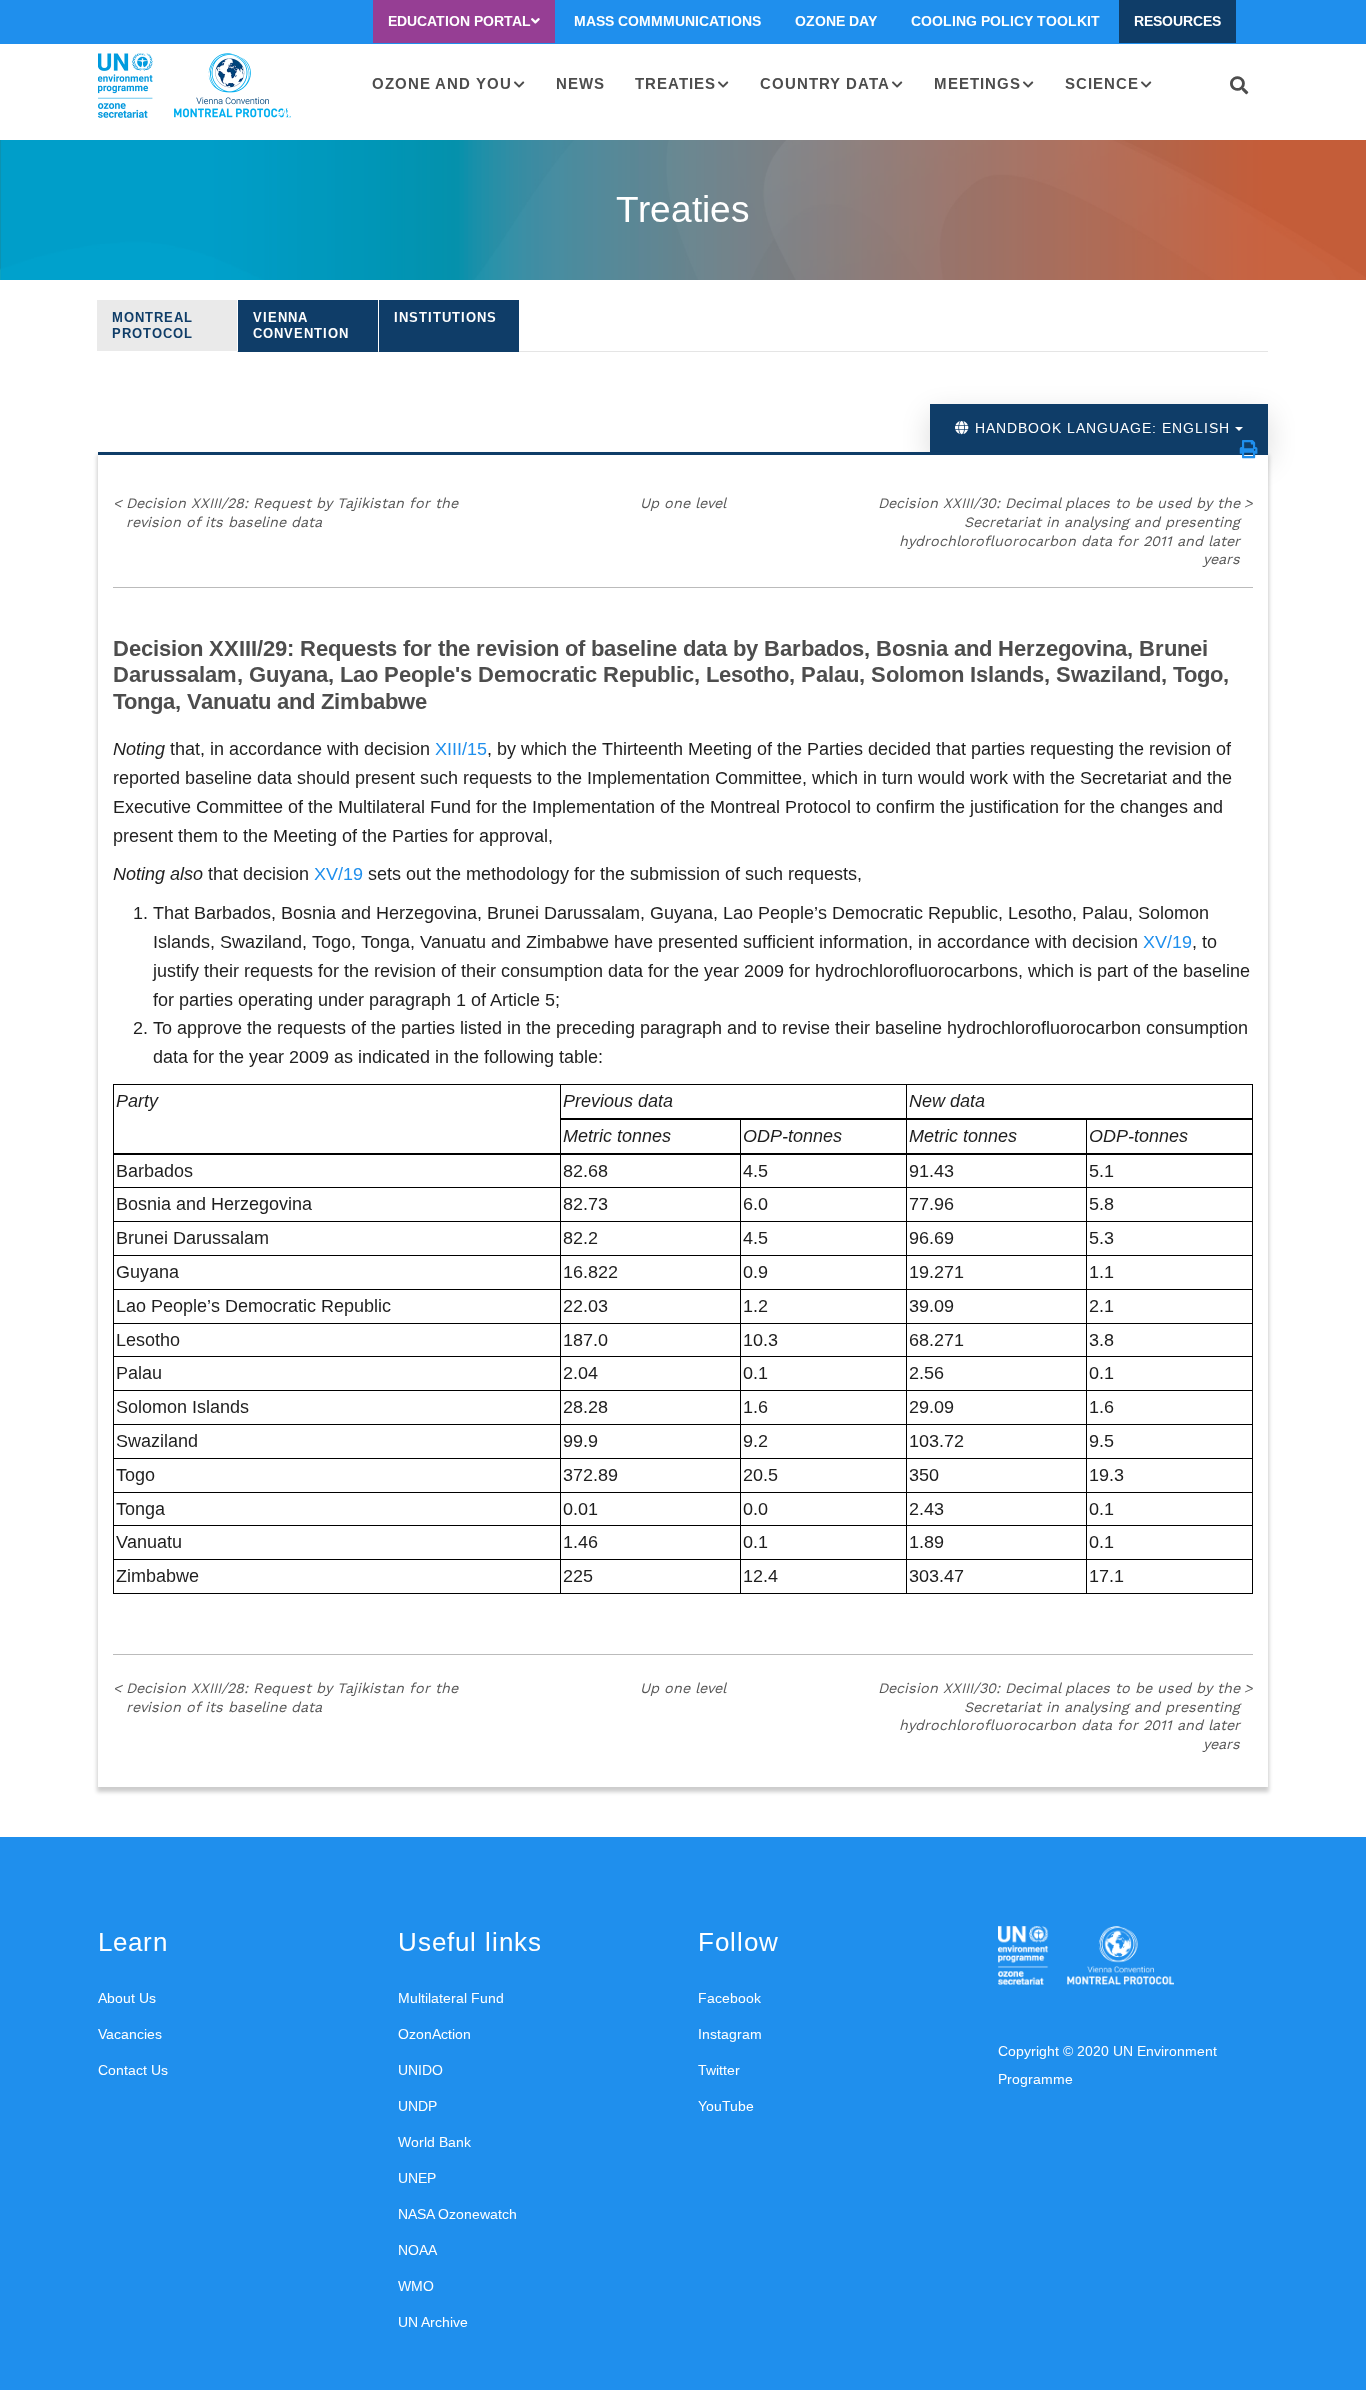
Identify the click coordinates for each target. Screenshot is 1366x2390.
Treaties (675, 83)
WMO (416, 2286)
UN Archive (433, 2322)
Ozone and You (442, 83)
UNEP (417, 2178)
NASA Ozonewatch (457, 2214)
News (580, 83)
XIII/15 (461, 749)
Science (1102, 83)
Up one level (683, 503)
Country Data (825, 83)
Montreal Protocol (152, 325)
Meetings (977, 83)
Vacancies (130, 2034)
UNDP (417, 2106)
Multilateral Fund (451, 1998)
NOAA (417, 2250)
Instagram (730, 2034)
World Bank (434, 2142)
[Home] (194, 86)
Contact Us (133, 2070)
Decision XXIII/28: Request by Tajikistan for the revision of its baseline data (285, 512)
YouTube (726, 2106)
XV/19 (338, 874)
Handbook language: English (1102, 428)
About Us (127, 1998)
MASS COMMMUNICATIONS (667, 21)
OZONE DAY (836, 21)
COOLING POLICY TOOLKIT (1005, 21)
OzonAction (434, 2034)
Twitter (719, 2070)
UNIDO (420, 2070)
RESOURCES (1177, 21)
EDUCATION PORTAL (459, 21)
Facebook (729, 1998)
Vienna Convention (301, 325)
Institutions (445, 317)
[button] (1249, 449)
